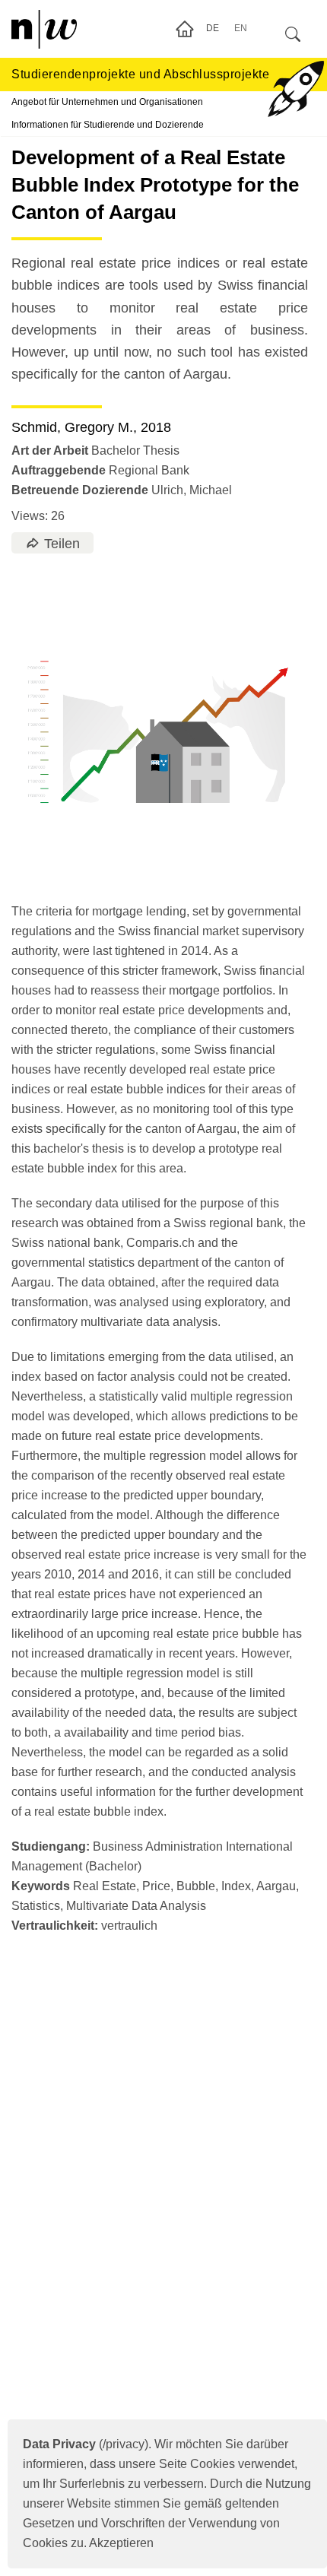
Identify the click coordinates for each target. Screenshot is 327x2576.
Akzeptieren (121, 2543)
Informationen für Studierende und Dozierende (108, 125)
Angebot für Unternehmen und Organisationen (107, 102)
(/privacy (84, 2444)
